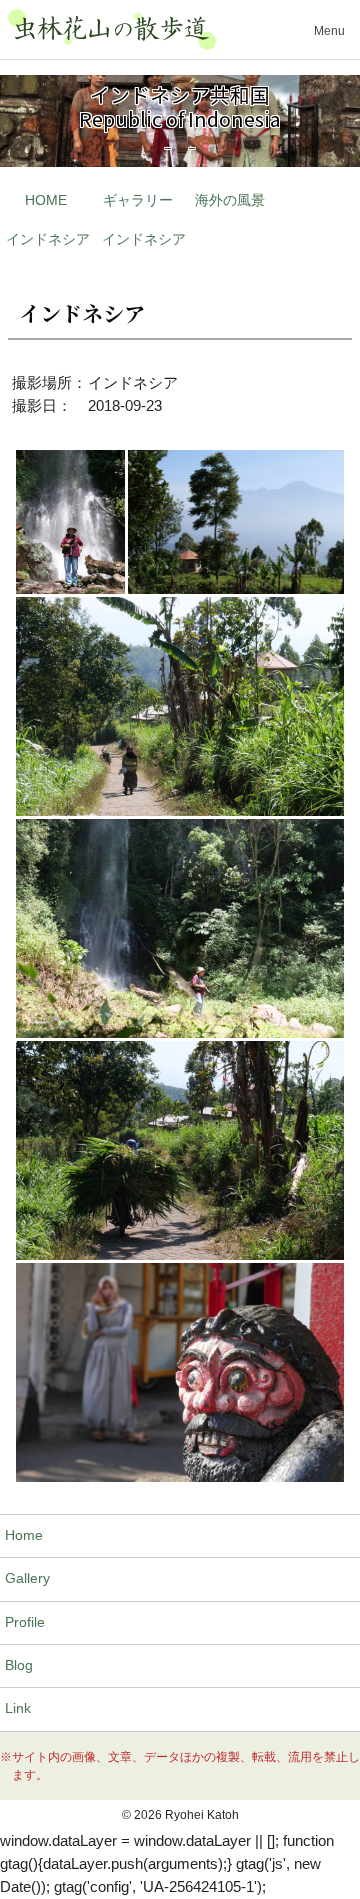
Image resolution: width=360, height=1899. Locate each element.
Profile (25, 1622)
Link (18, 1708)
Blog (19, 1665)
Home (24, 1535)
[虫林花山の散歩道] (112, 29)
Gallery (27, 1578)
